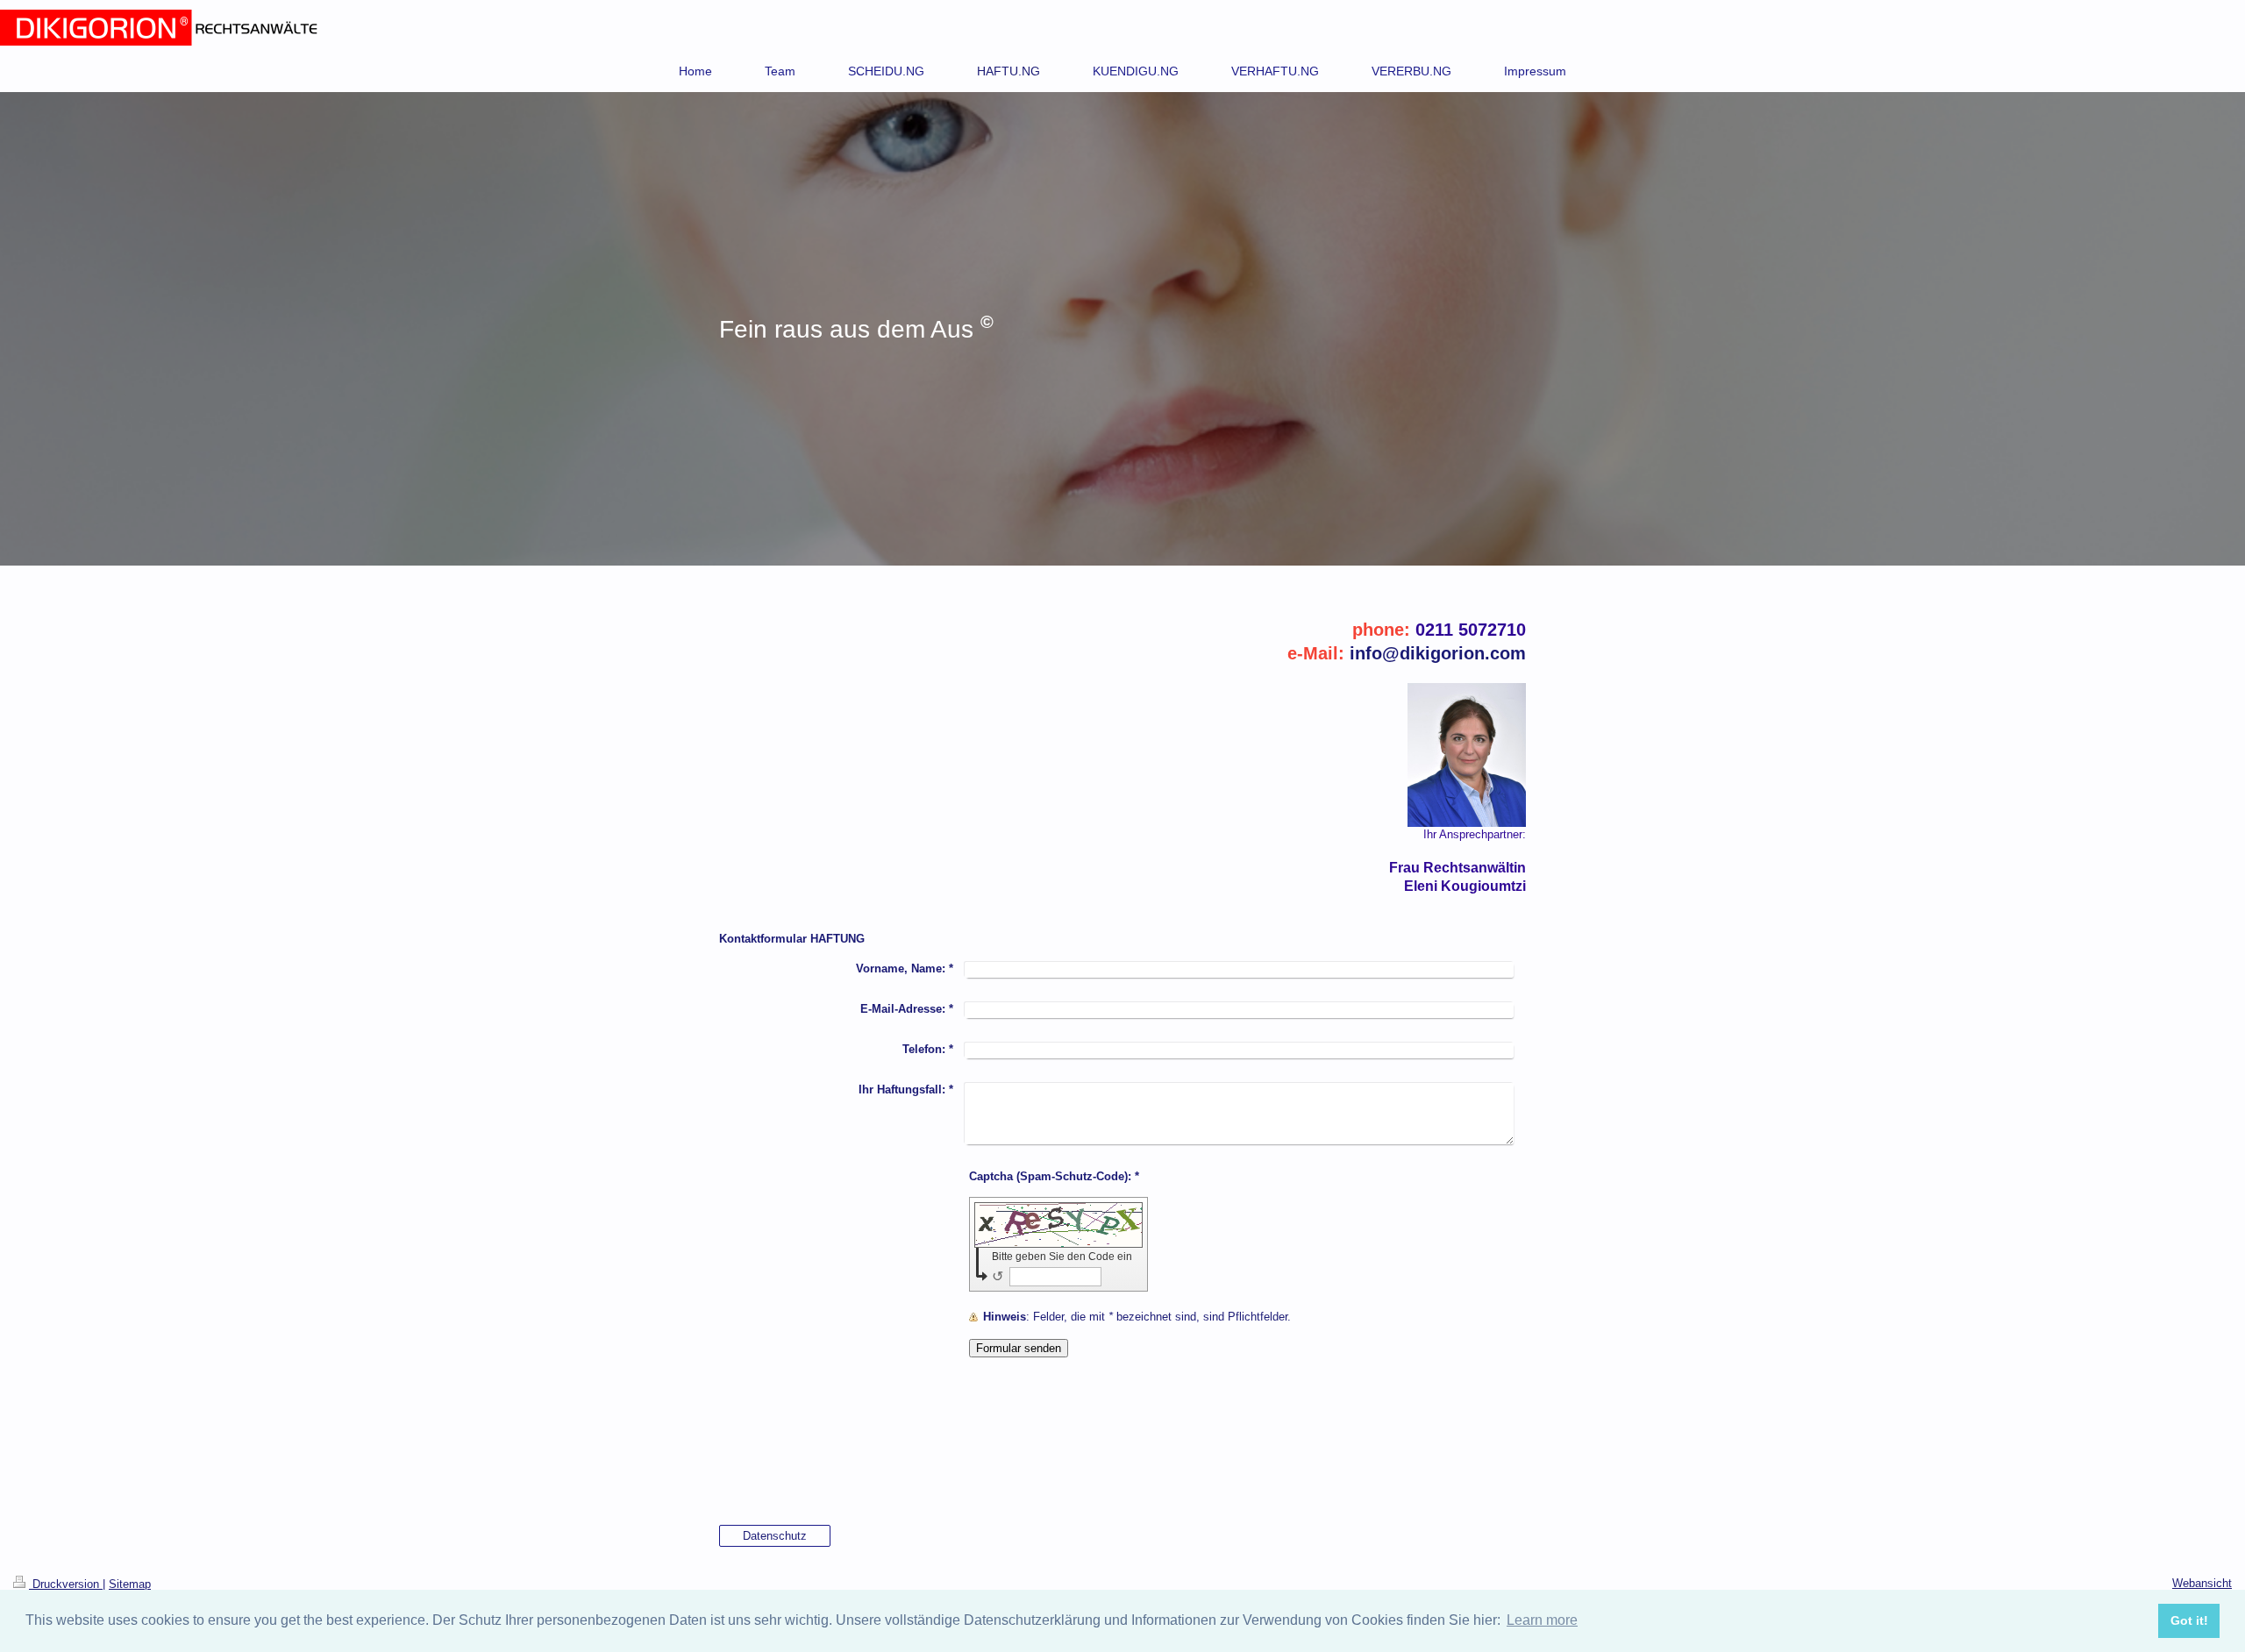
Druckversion (66, 1584)
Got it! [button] (2189, 1620)
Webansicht (2202, 1583)
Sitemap (130, 1584)
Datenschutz (775, 1536)
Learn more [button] (1542, 1620)
